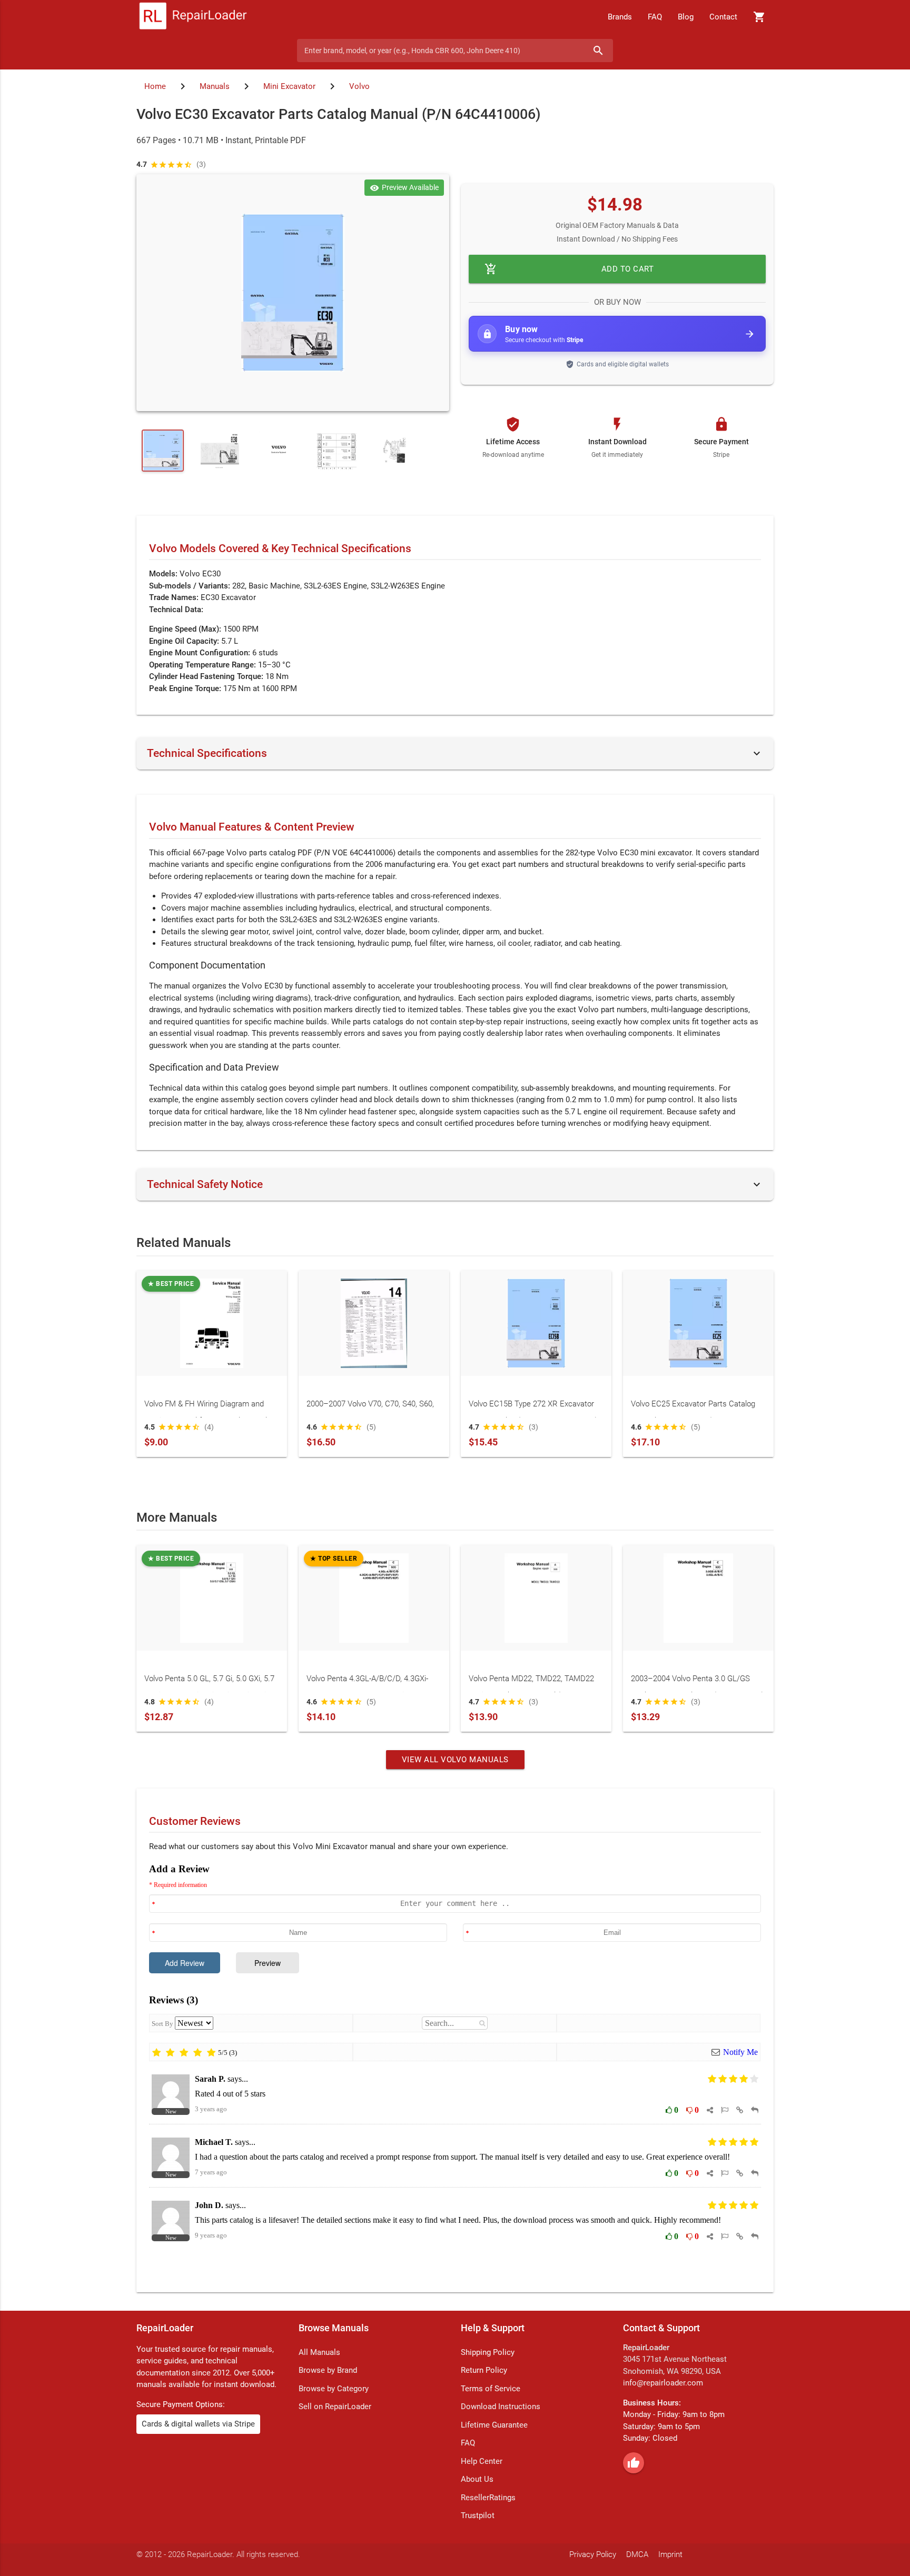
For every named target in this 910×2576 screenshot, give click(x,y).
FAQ (655, 17)
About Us (477, 2479)
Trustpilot (478, 2515)
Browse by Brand (328, 2370)
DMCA (637, 2554)
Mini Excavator (289, 86)
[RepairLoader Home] (193, 17)
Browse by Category (334, 2389)
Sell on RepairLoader (335, 2407)
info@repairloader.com (663, 2383)
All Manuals (319, 2352)
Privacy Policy (593, 2554)
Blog (686, 17)
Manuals (215, 86)
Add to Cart (569, 269)
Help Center (482, 2461)
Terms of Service (491, 2389)
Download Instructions (501, 2407)
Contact (723, 17)
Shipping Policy (488, 2352)
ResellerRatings (488, 2498)
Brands (620, 17)
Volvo (359, 86)
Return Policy (484, 2370)
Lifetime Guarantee (494, 2425)
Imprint (670, 2554)
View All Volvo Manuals (455, 1760)
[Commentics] (455, 2070)
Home (155, 86)
